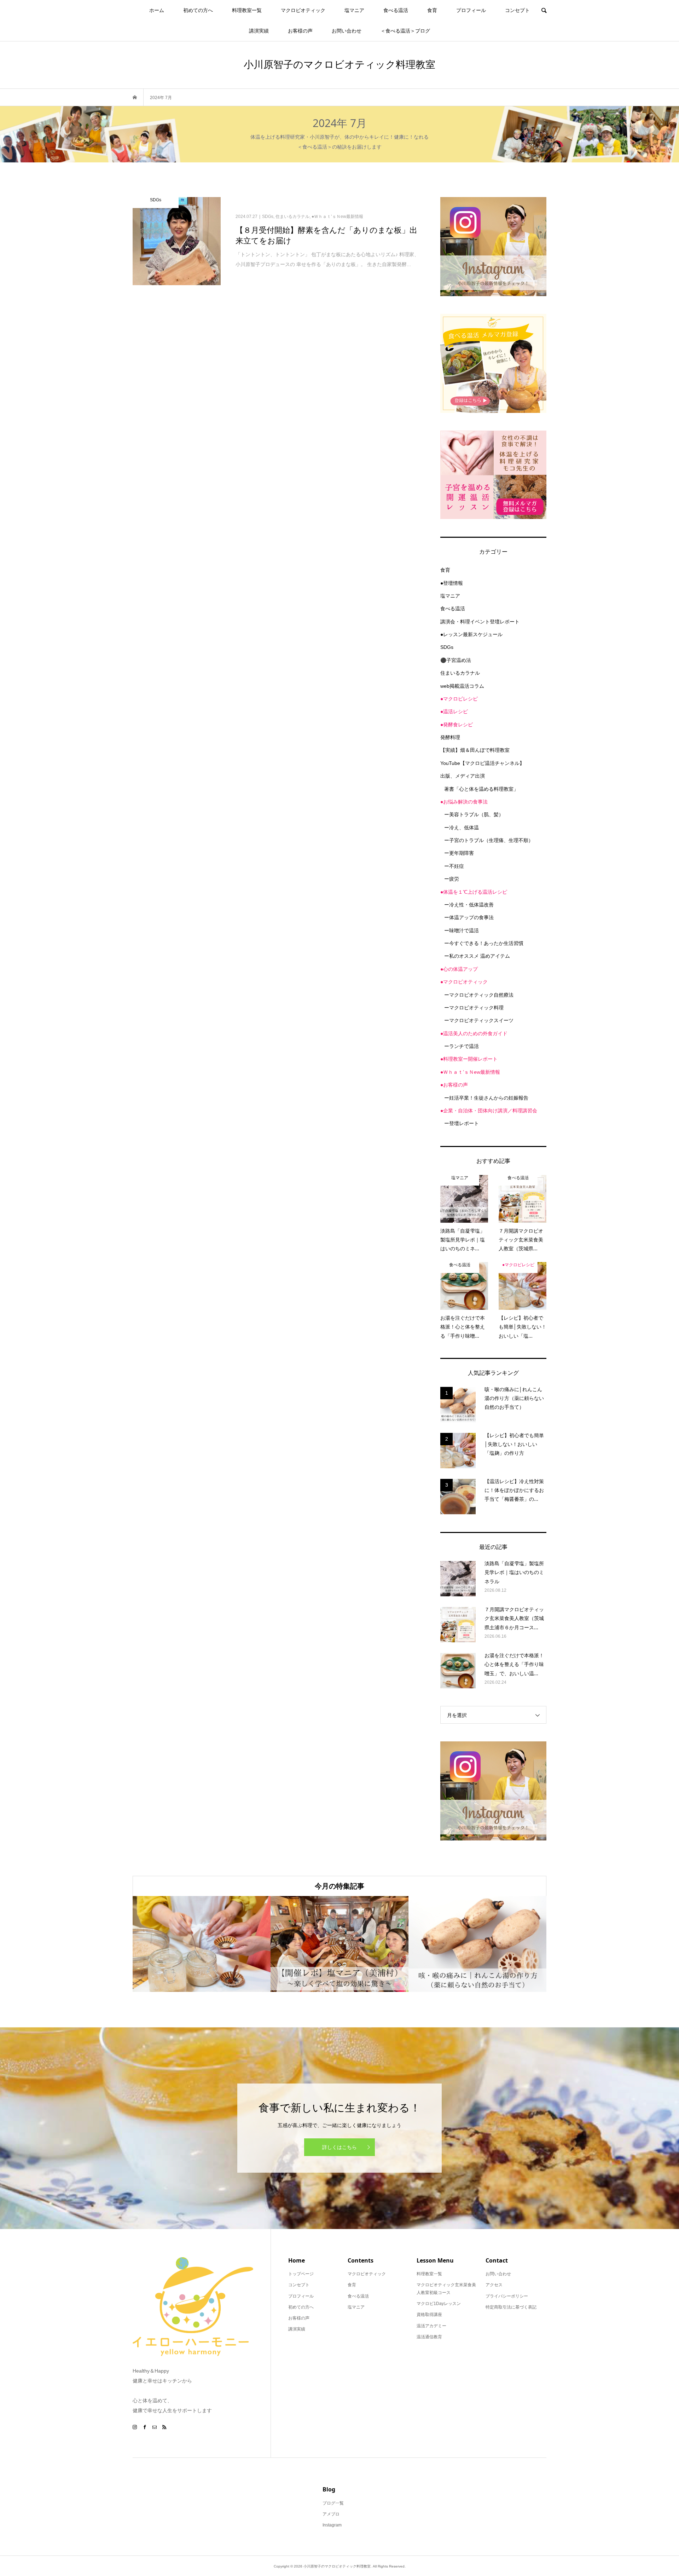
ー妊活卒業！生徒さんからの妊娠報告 (486, 1098)
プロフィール (471, 10)
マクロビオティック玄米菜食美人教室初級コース (446, 2289)
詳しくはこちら (339, 2147)
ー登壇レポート (462, 1123)
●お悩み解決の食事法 (464, 802)
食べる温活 (396, 10)
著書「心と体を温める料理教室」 (481, 789)
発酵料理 (450, 737)
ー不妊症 (454, 866)
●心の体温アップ (459, 969)
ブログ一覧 (333, 2503)
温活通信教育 (429, 2337)
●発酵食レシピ (457, 725)
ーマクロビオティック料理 (474, 1008)
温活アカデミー (431, 2326)
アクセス (494, 2285)
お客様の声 (300, 31)
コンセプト (517, 10)
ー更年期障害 (459, 853)
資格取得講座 (429, 2315)
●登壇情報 (452, 583)
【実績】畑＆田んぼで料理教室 (475, 750)
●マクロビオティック (464, 982)
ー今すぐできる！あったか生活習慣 (484, 943)
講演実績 (259, 31)
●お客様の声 (454, 1085)
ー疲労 (452, 879)
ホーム (157, 10)
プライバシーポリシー (507, 2296)
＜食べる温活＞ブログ (405, 31)
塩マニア (354, 10)
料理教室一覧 (247, 10)
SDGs (447, 647)
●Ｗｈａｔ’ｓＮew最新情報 (470, 1072)
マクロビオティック (303, 10)
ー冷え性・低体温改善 (469, 905)
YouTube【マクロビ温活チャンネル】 (482, 763)
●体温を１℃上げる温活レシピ (474, 892)
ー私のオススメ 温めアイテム (477, 956)
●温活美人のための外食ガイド (474, 1033)
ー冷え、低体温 (462, 828)
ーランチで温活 (462, 1046)
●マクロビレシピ (459, 699)
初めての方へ (198, 10)
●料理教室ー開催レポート (469, 1059)
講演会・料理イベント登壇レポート (480, 622)
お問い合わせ (347, 31)
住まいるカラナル (460, 673)
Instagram (332, 2525)
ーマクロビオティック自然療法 (479, 995)
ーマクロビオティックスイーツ (479, 1020)
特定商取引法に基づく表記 (511, 2307)
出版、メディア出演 (463, 776)
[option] (202, 1944)
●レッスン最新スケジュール (471, 634)
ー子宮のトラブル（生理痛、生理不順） (489, 840)
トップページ (301, 2274)
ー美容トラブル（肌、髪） (474, 814)
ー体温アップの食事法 (469, 917)
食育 (432, 10)
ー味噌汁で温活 (462, 930)
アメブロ (331, 2514)
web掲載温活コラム (462, 686)
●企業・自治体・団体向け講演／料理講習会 (489, 1111)
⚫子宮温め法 (456, 660)
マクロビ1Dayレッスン (439, 2304)
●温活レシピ (454, 711)
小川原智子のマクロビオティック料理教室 (339, 64)
